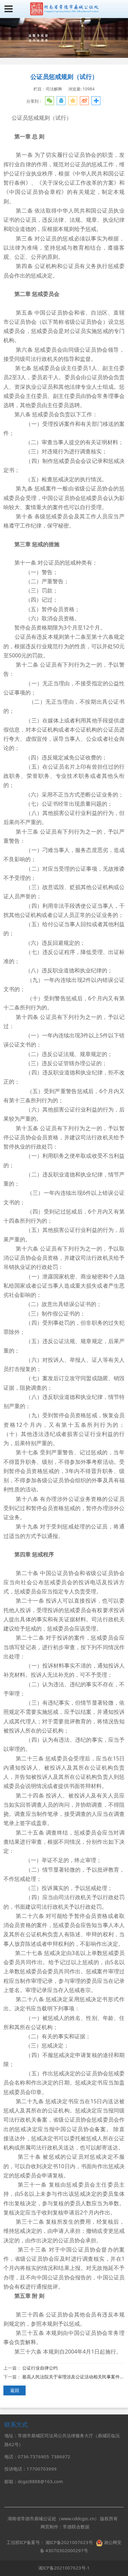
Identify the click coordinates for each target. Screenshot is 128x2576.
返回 (15, 2390)
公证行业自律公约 (40, 2368)
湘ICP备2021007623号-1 (64, 2568)
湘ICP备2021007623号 (69, 2542)
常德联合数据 (76, 2527)
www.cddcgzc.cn (78, 2519)
